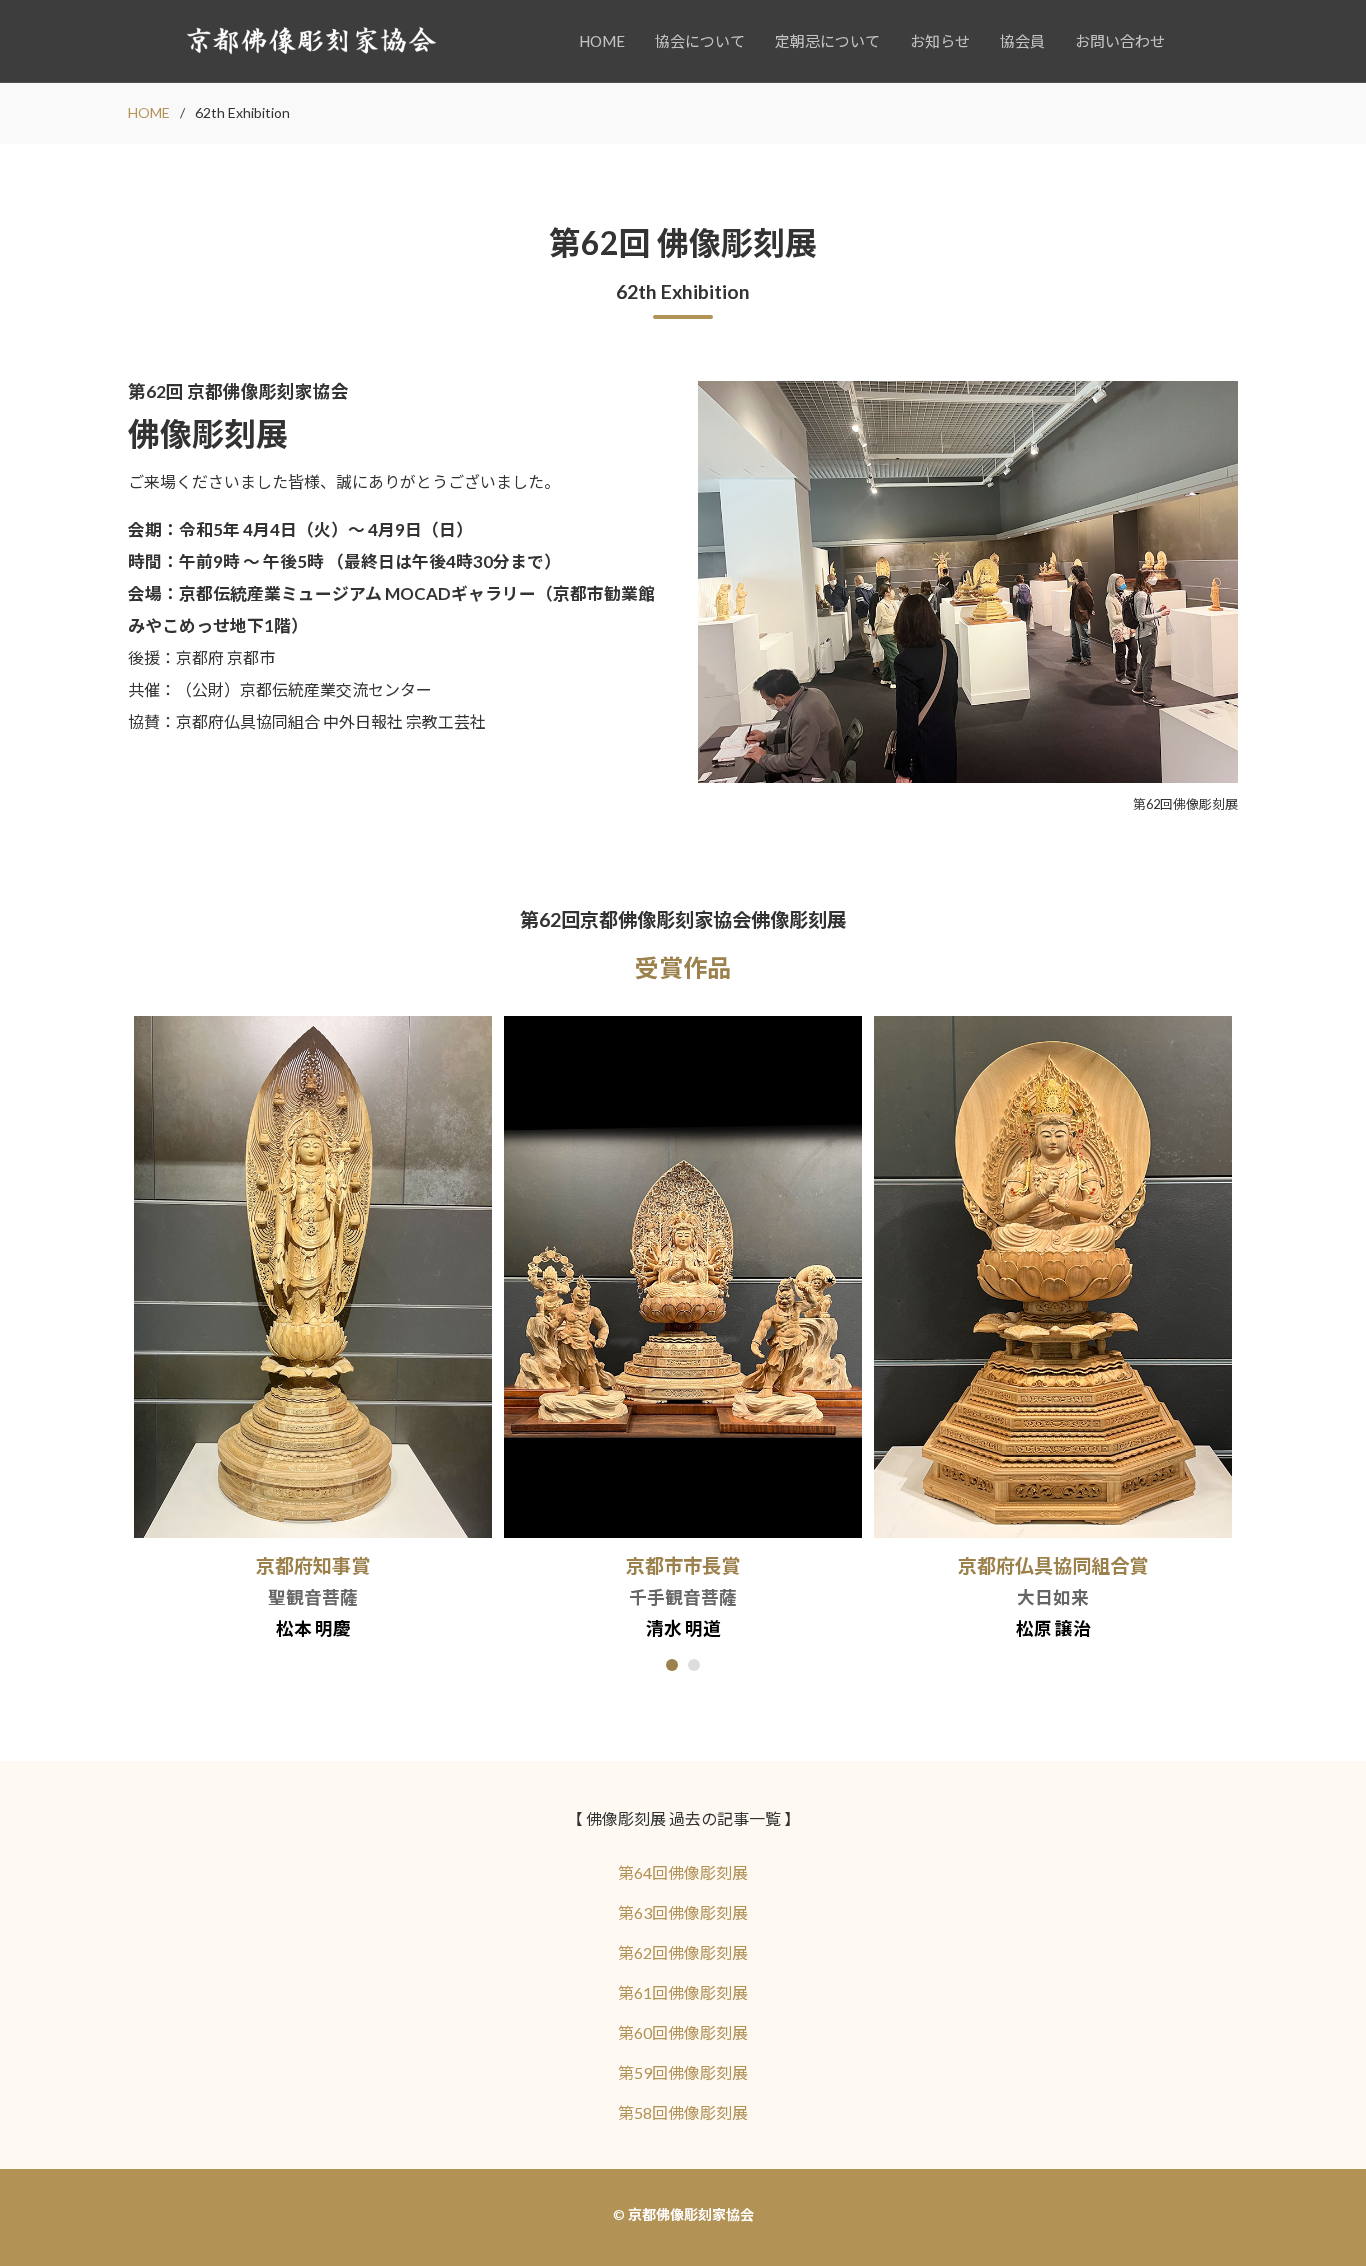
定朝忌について (827, 41)
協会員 (1022, 41)
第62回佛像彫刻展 (683, 1952)
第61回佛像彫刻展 (683, 1992)
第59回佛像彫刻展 (683, 2072)
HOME (602, 41)
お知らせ (940, 41)
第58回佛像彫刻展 (683, 2112)
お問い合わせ (1120, 41)
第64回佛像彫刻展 (683, 1872)
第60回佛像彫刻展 (683, 2032)
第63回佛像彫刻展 (683, 1912)
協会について (700, 41)
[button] (672, 1665)
